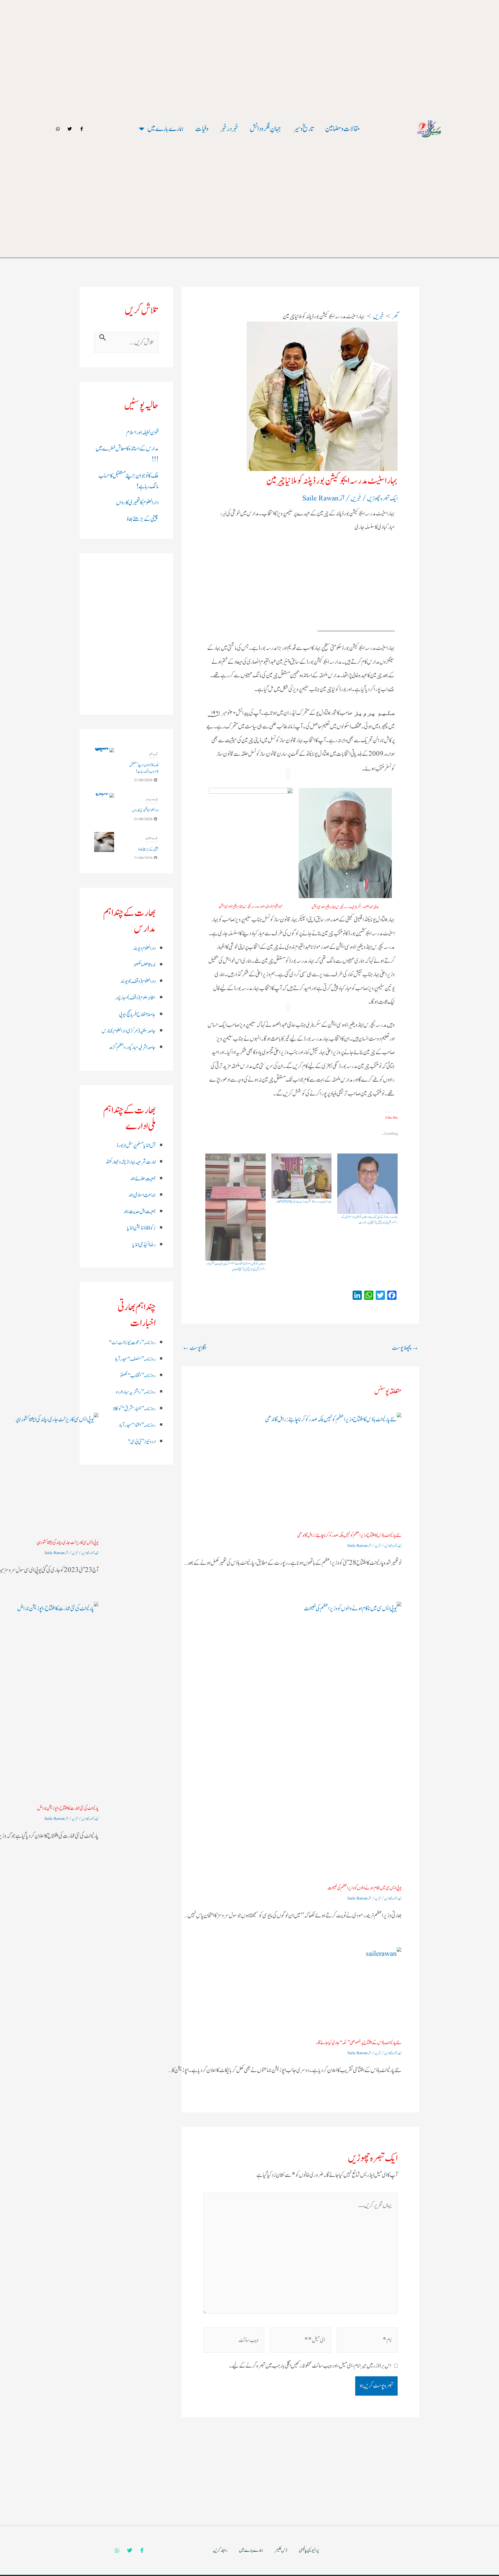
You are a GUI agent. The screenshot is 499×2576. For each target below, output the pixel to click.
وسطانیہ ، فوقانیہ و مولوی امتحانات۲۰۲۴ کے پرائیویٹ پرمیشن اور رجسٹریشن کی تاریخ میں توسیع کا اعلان (236, 1266)
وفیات (202, 129)
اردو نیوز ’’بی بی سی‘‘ (141, 1442)
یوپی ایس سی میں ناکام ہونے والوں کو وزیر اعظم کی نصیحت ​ (364, 1888)
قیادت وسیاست (152, 754)
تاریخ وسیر (303, 129)
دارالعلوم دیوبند (144, 948)
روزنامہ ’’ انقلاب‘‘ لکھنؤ (138, 1376)
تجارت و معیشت (152, 793)
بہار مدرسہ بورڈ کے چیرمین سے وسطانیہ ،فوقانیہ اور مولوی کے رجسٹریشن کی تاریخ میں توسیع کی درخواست (369, 1220)
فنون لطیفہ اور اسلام (142, 432)
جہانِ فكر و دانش (266, 129)
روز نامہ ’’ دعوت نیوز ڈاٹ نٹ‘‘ (132, 1343)
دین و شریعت (153, 832)
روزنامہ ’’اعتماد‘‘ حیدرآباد (137, 1425)
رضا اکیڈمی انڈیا (144, 1245)
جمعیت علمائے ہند (143, 1179)
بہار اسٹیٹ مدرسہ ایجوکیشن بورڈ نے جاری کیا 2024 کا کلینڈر (304, 1201)
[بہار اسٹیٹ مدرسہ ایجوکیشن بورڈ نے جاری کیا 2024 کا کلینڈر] (302, 1176)
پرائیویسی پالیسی (309, 2565)
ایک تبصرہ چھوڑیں (382, 499)
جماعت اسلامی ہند (142, 1195)
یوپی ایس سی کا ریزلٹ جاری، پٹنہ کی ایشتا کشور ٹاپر (67, 1543)
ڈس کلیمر (281, 2565)
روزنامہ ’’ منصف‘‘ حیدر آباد (135, 1359)
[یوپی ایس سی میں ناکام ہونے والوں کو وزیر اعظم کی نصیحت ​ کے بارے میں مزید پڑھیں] (254, 1740)
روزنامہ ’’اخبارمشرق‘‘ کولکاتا (134, 1409)
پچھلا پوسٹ (405, 1348)
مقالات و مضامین (343, 129)
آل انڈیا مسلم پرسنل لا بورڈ (136, 1145)
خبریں (356, 499)
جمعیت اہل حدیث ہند (140, 1212)
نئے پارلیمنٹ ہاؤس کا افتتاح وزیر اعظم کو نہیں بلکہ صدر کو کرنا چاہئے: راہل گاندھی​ (349, 1535)
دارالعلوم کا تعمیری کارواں (137, 503)
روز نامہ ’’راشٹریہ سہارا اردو (136, 1392)
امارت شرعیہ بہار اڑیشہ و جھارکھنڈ (131, 1162)
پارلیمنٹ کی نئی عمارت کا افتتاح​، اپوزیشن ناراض (68, 1808)
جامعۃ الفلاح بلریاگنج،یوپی (137, 1015)
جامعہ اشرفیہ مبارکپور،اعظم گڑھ (132, 1047)
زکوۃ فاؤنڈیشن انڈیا (141, 1228)
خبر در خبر (229, 129)
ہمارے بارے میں (165, 129)
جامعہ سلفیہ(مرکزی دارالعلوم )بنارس (129, 1031)
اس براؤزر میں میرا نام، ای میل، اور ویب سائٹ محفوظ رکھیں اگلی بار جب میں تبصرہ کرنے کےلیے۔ (310, 2366)
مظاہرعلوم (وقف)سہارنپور (135, 998)
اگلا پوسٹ (194, 1348)
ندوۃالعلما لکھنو (145, 965)
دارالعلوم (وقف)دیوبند (138, 981)
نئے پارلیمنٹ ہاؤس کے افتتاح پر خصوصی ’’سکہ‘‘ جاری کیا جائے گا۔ (359, 2043)
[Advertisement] (300, 559)
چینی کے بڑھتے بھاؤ (143, 519)
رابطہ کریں (220, 2565)
